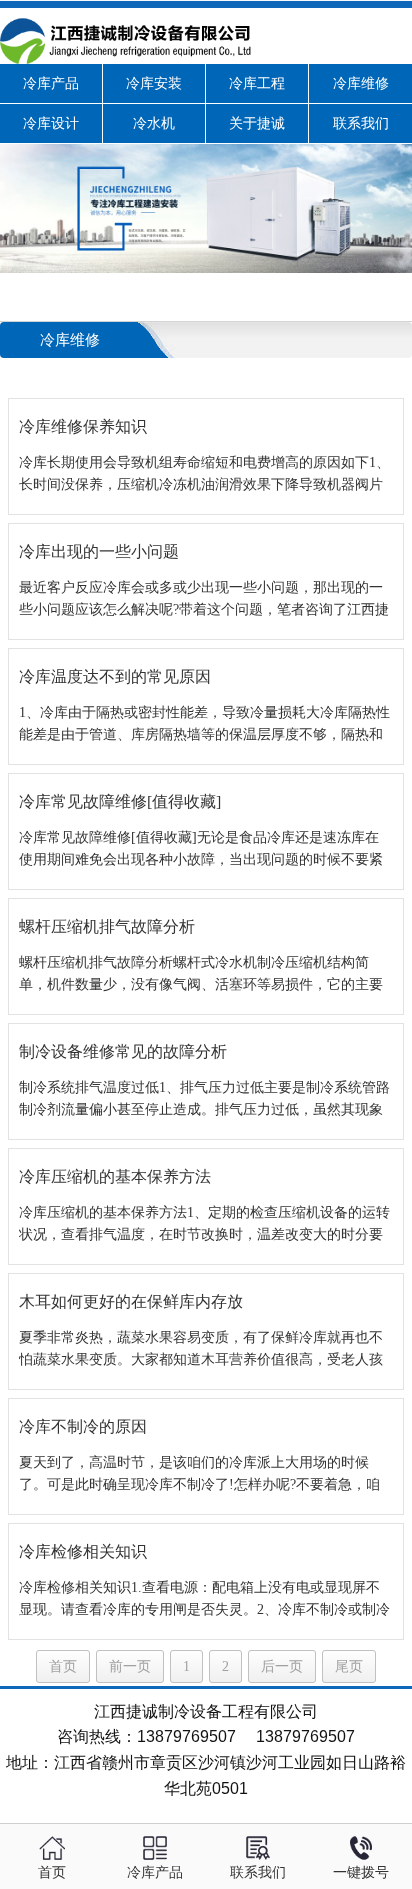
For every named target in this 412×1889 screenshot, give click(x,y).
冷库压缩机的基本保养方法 (115, 1176)
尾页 (349, 1666)
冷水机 (154, 123)
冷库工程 (257, 83)
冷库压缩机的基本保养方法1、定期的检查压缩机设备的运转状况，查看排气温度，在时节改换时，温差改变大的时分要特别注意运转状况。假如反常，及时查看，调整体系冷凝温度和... (204, 1225)
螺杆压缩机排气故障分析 (107, 926)
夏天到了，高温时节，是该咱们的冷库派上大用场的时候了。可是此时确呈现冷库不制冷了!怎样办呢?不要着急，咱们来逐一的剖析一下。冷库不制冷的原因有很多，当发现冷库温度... (201, 1475)
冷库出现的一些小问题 (99, 551)
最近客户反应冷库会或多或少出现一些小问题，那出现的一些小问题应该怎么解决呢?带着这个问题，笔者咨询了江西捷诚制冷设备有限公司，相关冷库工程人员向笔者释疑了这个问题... (204, 600)
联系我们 (361, 123)
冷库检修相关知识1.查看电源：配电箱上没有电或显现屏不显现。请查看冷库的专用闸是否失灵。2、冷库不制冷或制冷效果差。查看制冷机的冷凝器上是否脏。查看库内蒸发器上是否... (204, 1600)
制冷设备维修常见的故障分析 (123, 1051)
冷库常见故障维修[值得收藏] (120, 801)
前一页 (130, 1666)
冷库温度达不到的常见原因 (115, 676)
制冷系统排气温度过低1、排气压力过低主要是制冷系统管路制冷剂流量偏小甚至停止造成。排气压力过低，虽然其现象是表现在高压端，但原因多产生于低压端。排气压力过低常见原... (204, 1100)
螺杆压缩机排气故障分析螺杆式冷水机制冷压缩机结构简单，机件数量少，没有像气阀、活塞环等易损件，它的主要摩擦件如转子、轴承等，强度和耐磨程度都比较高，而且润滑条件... (201, 975)
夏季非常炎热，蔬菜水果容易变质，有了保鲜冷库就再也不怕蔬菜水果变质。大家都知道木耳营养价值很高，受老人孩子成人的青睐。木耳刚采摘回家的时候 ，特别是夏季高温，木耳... (203, 1350)
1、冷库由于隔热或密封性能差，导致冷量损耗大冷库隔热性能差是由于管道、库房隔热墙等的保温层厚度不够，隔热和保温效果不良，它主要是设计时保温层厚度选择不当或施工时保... (204, 725)
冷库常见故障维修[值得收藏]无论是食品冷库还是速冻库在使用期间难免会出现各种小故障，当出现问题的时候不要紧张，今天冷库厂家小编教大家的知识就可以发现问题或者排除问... (201, 850)
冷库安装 (154, 83)
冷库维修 (361, 83)
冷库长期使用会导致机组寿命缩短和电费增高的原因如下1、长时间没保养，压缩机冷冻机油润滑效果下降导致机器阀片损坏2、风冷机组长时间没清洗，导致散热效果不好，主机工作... (204, 475)
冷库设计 (51, 123)
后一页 (282, 1666)
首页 (63, 1666)
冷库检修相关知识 (83, 1551)
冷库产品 (51, 83)
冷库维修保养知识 (83, 426)
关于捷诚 (257, 123)
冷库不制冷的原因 (83, 1426)
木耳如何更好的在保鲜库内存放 (131, 1301)
